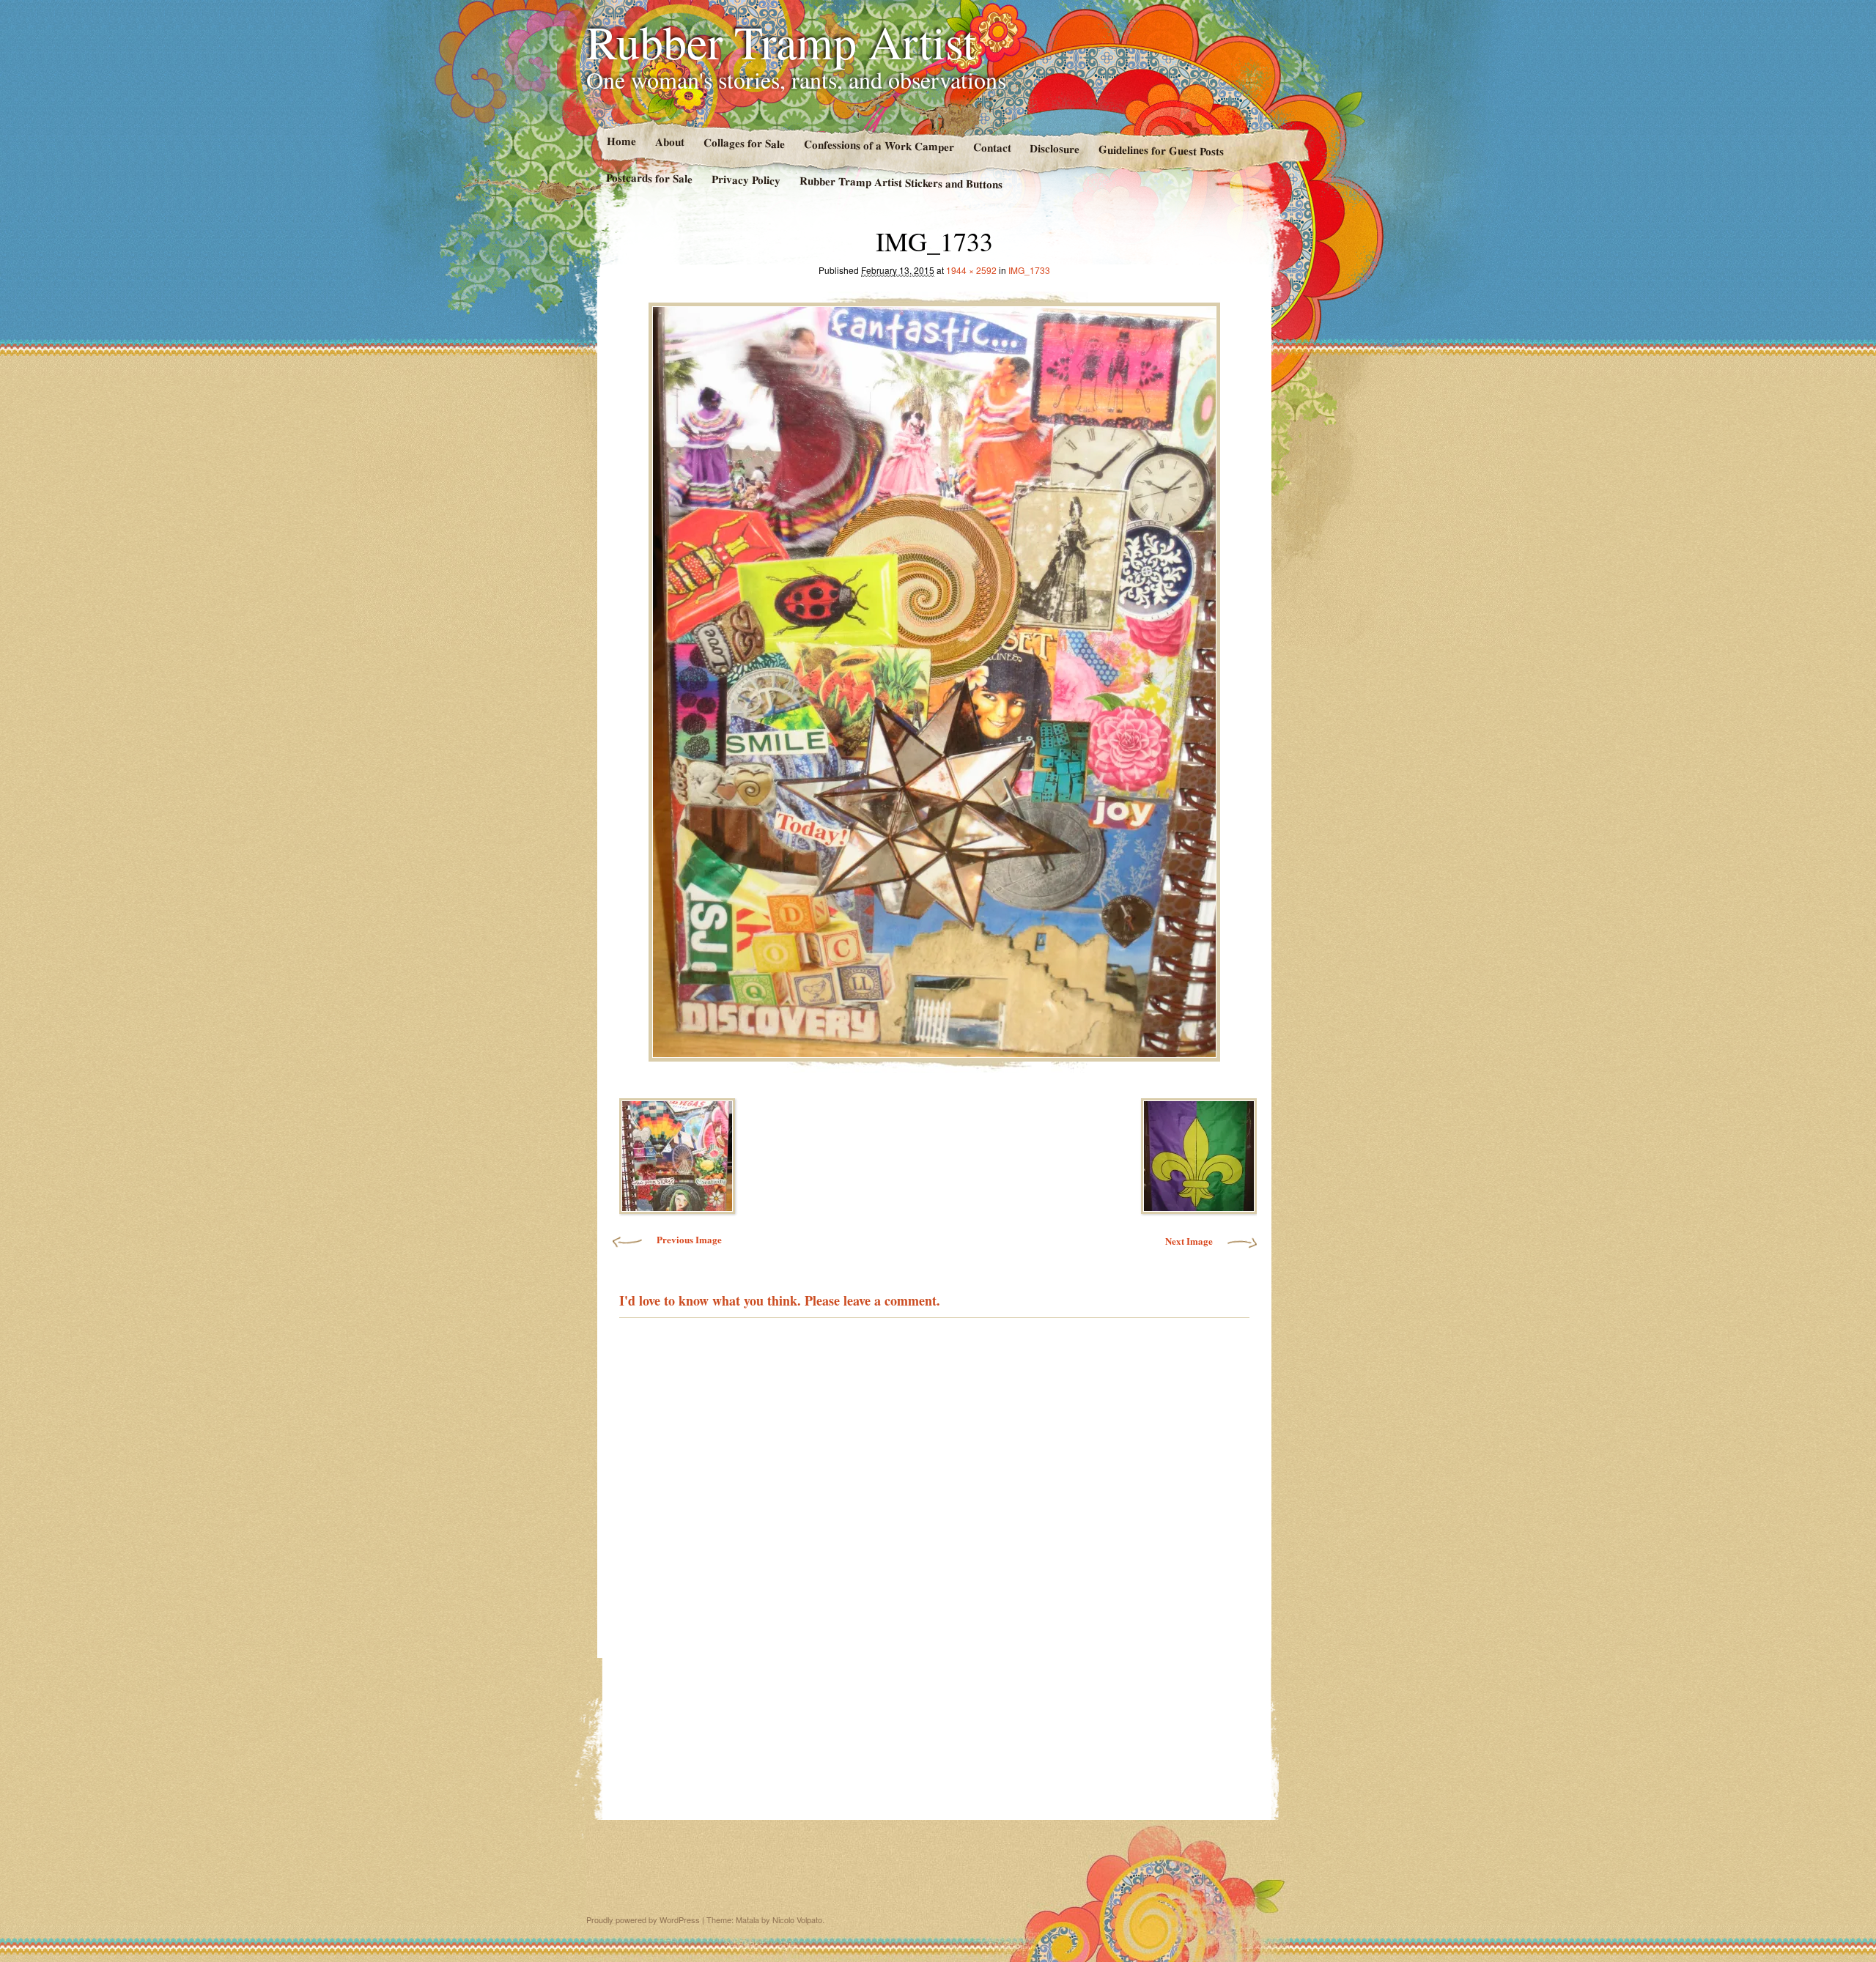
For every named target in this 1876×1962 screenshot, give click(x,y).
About (669, 142)
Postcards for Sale (649, 178)
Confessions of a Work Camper (878, 145)
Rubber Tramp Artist (781, 41)
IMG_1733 (1029, 270)
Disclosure (1055, 148)
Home (621, 141)
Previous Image (689, 1239)
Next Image (1189, 1241)
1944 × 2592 (971, 270)
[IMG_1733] (934, 678)
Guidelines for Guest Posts (1161, 150)
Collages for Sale (743, 143)
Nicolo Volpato (797, 1920)
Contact (991, 147)
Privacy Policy (746, 179)
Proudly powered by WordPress (643, 1920)
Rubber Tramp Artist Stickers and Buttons (901, 182)
